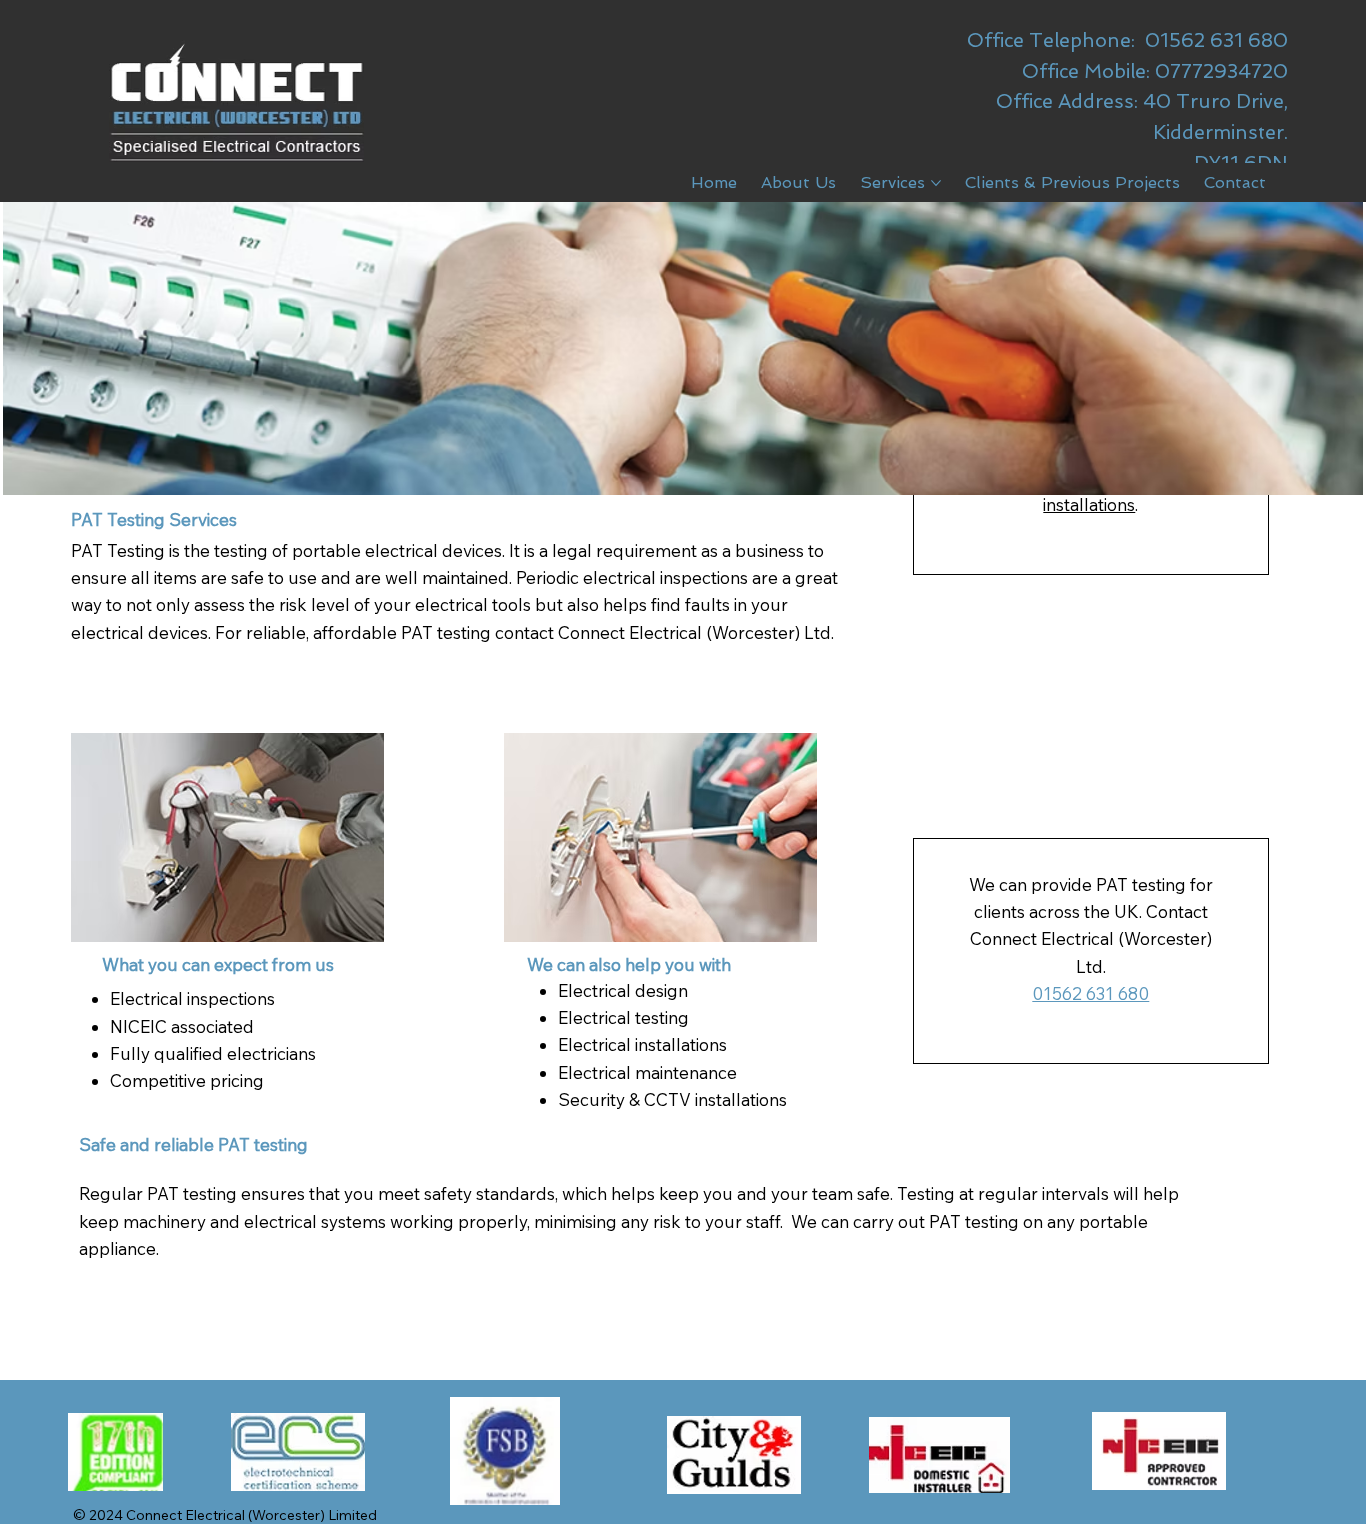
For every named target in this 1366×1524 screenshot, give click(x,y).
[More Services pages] (936, 183)
